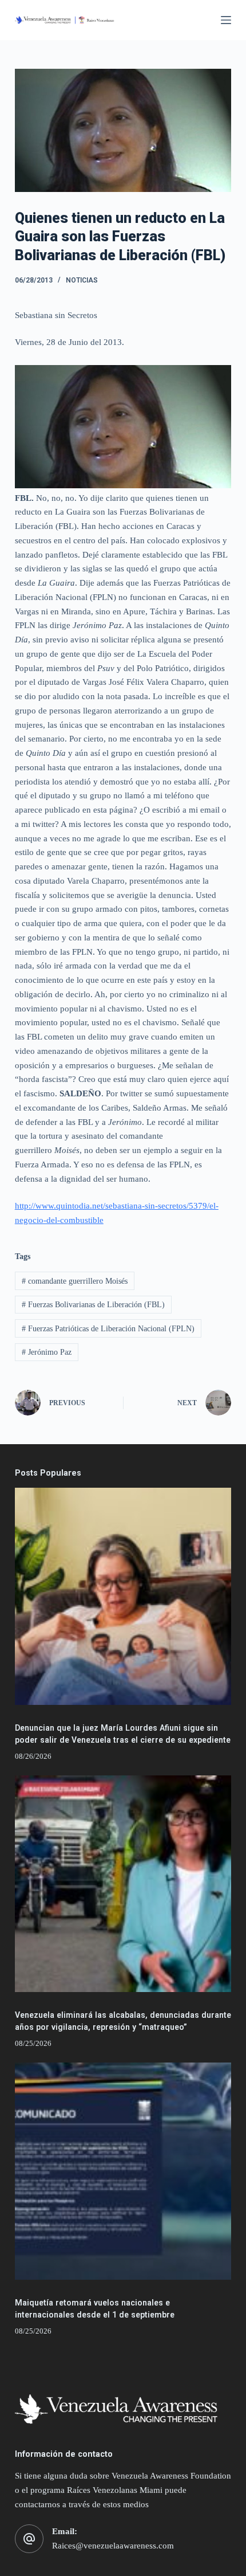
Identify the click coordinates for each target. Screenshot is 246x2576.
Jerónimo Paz (47, 1352)
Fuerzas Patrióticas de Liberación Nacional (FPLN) (108, 1329)
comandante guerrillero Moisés (75, 1281)
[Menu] (226, 20)
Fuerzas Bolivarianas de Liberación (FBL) (93, 1305)
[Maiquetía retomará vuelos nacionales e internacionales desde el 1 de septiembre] (123, 2171)
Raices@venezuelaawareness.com (113, 2546)
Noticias (82, 280)
